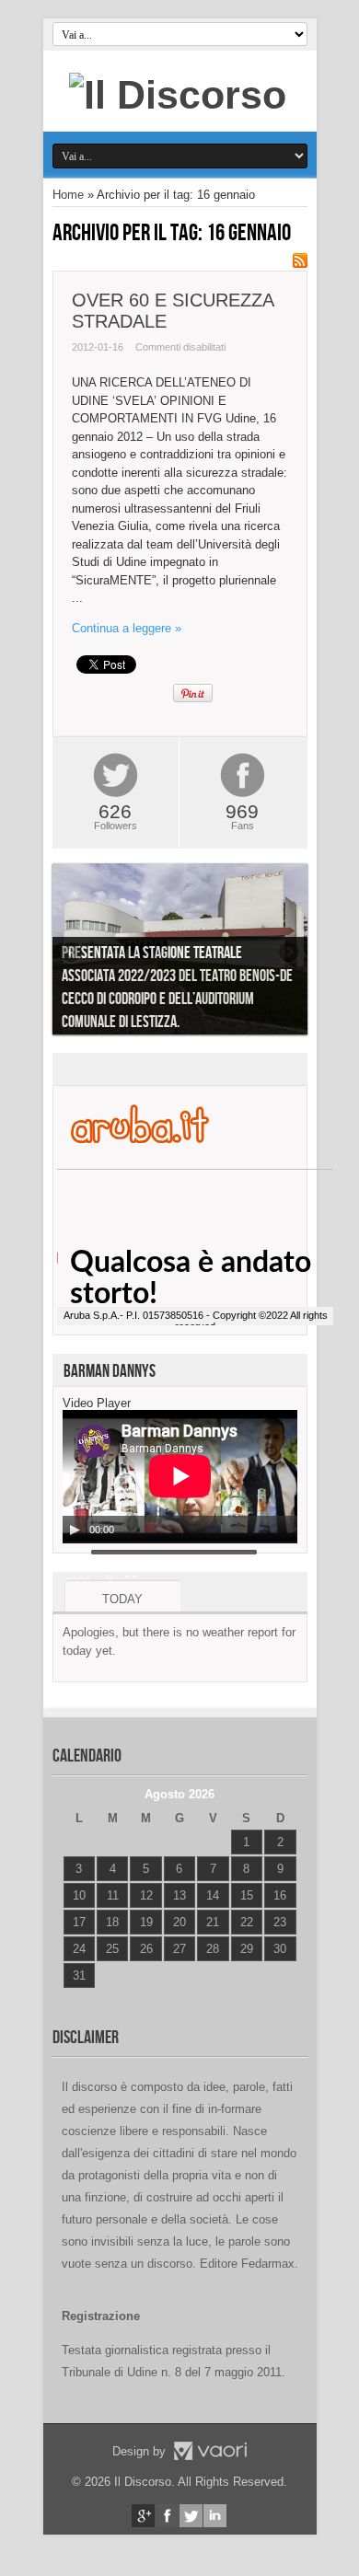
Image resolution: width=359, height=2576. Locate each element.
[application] (180, 1477)
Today (122, 1599)
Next (289, 953)
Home (68, 195)
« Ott (75, 1998)
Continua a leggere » (127, 628)
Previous (71, 953)
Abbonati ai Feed (300, 260)
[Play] (75, 1530)
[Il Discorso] (178, 95)
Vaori (210, 2451)
